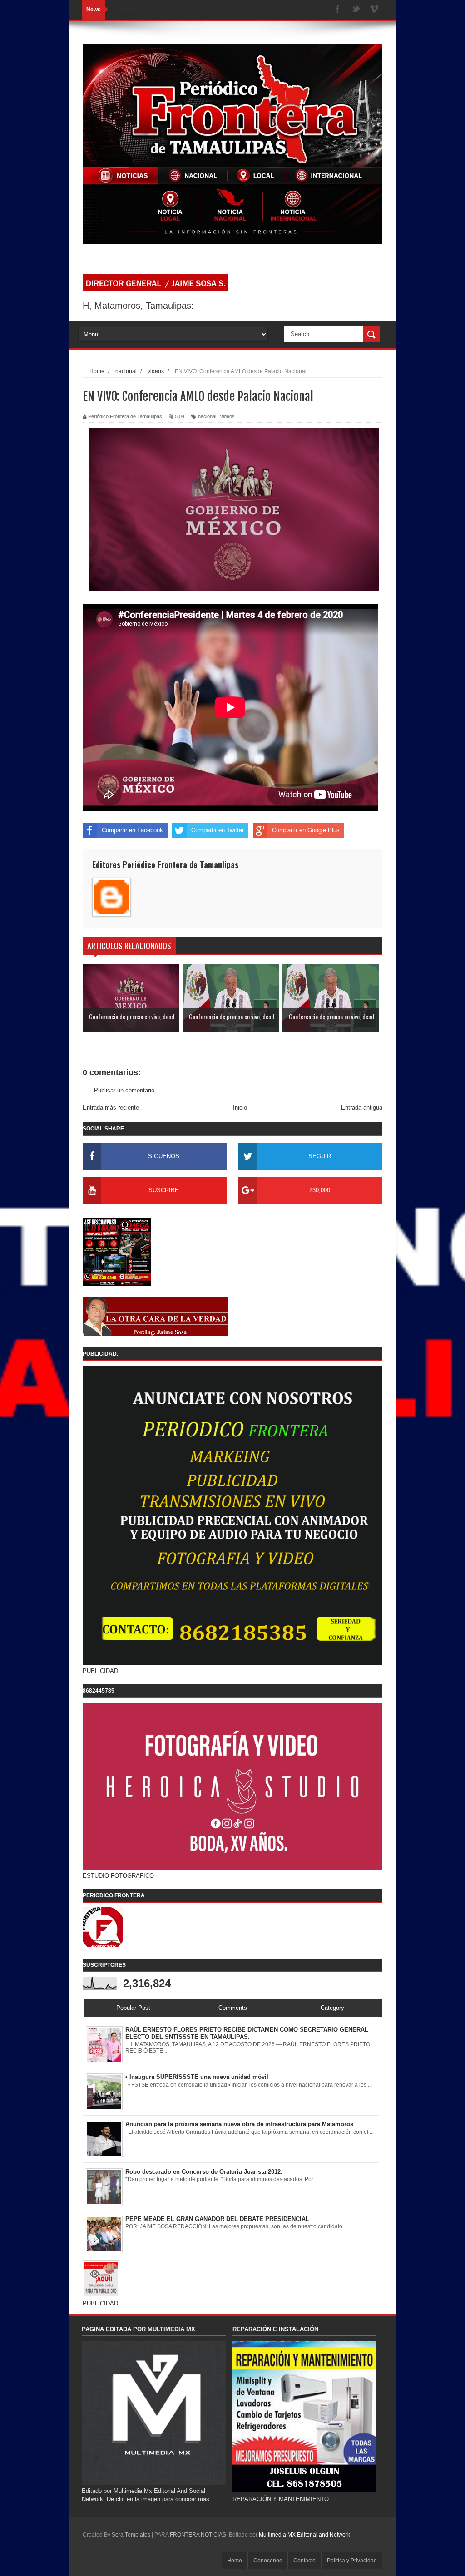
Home (235, 2561)
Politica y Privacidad (352, 2561)
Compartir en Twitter (218, 830)
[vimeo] (374, 10)
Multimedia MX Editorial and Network (304, 2535)
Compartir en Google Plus (306, 830)
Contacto (304, 2561)
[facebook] (338, 10)
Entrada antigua (362, 1108)
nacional (207, 416)
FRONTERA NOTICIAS (198, 2535)
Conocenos (268, 2561)
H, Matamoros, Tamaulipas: (138, 306)
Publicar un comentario (124, 1090)
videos (228, 416)
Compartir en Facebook (132, 830)
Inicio (240, 1108)
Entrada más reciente (111, 1108)
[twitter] (356, 10)
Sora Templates (131, 2535)
